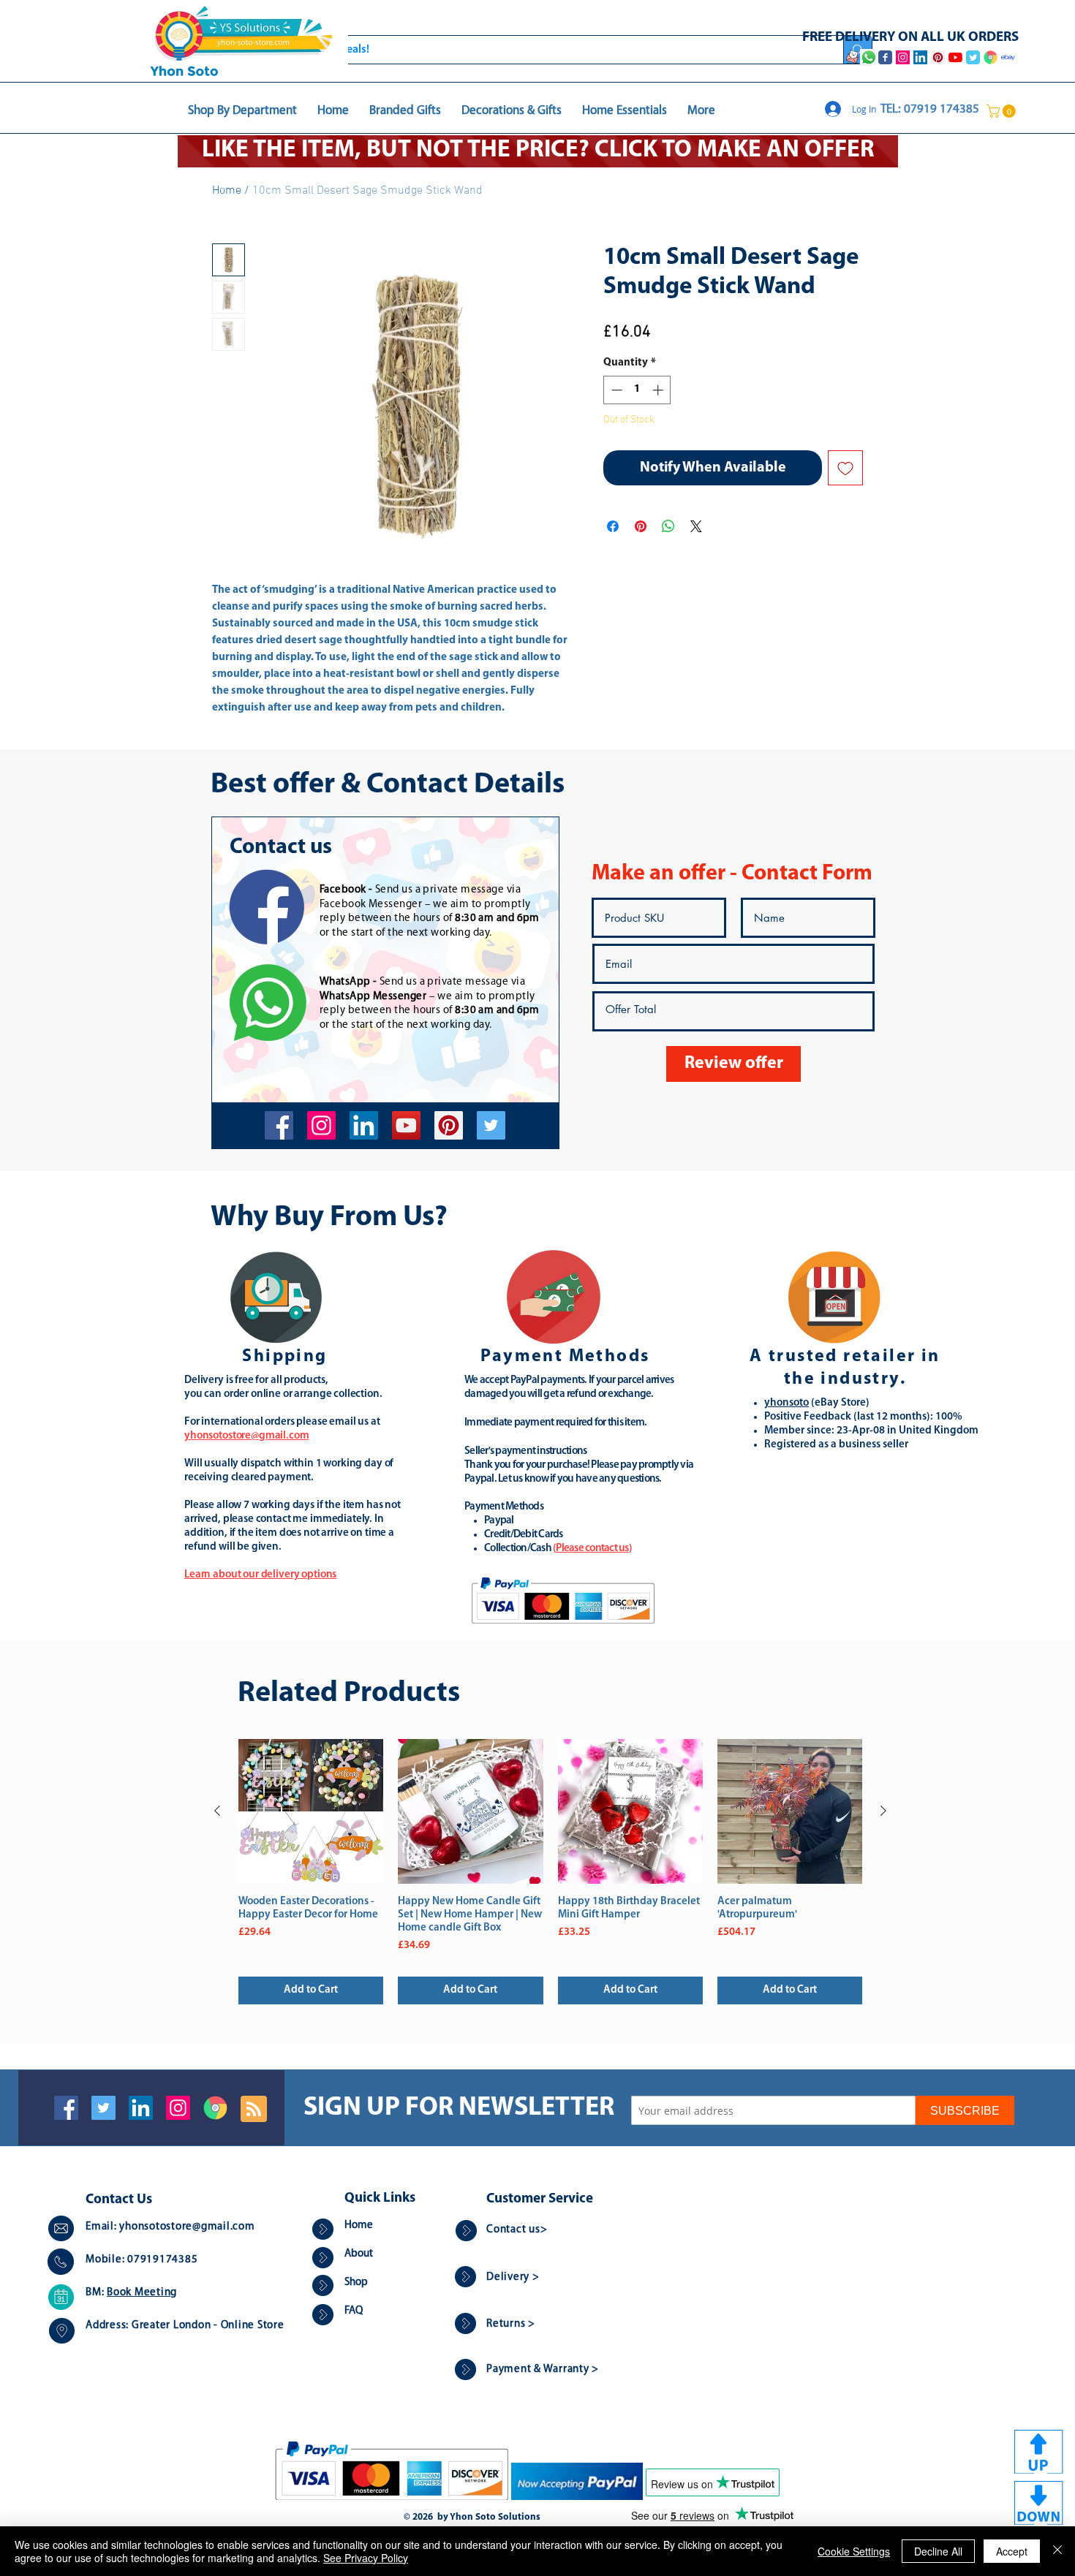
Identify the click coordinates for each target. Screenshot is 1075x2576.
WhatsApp (345, 982)
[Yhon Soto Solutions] (406, 1125)
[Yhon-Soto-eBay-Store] (1008, 57)
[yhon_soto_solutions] (321, 1125)
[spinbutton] (637, 390)
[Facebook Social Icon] (66, 2108)
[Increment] (659, 390)
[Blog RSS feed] (254, 2110)
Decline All (938, 2551)
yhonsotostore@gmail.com (187, 2227)
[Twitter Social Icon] (103, 2108)
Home (227, 191)
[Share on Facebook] (613, 526)
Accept (1012, 2551)
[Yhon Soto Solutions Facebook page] (885, 57)
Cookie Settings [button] (854, 2551)
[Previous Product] (217, 1811)
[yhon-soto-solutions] (364, 1125)
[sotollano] (491, 1125)
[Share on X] (696, 526)
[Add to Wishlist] (845, 468)
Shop (356, 2283)
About (359, 2254)
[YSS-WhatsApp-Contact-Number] (869, 57)
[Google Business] (215, 2108)
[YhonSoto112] (279, 1125)
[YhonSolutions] (449, 1125)
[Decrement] (615, 390)
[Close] (1057, 2551)
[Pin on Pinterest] (641, 526)
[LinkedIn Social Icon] (141, 2108)
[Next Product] (883, 1811)
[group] (550, 1872)
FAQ (354, 2311)
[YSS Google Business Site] (991, 57)
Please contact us (592, 1549)
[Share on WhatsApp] (668, 526)
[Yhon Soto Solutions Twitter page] (973, 57)
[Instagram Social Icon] (178, 2108)
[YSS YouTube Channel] (955, 57)
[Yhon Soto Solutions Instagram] (903, 57)
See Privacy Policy (366, 2558)
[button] (1003, 111)
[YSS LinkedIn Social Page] (920, 57)
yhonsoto (787, 1403)
